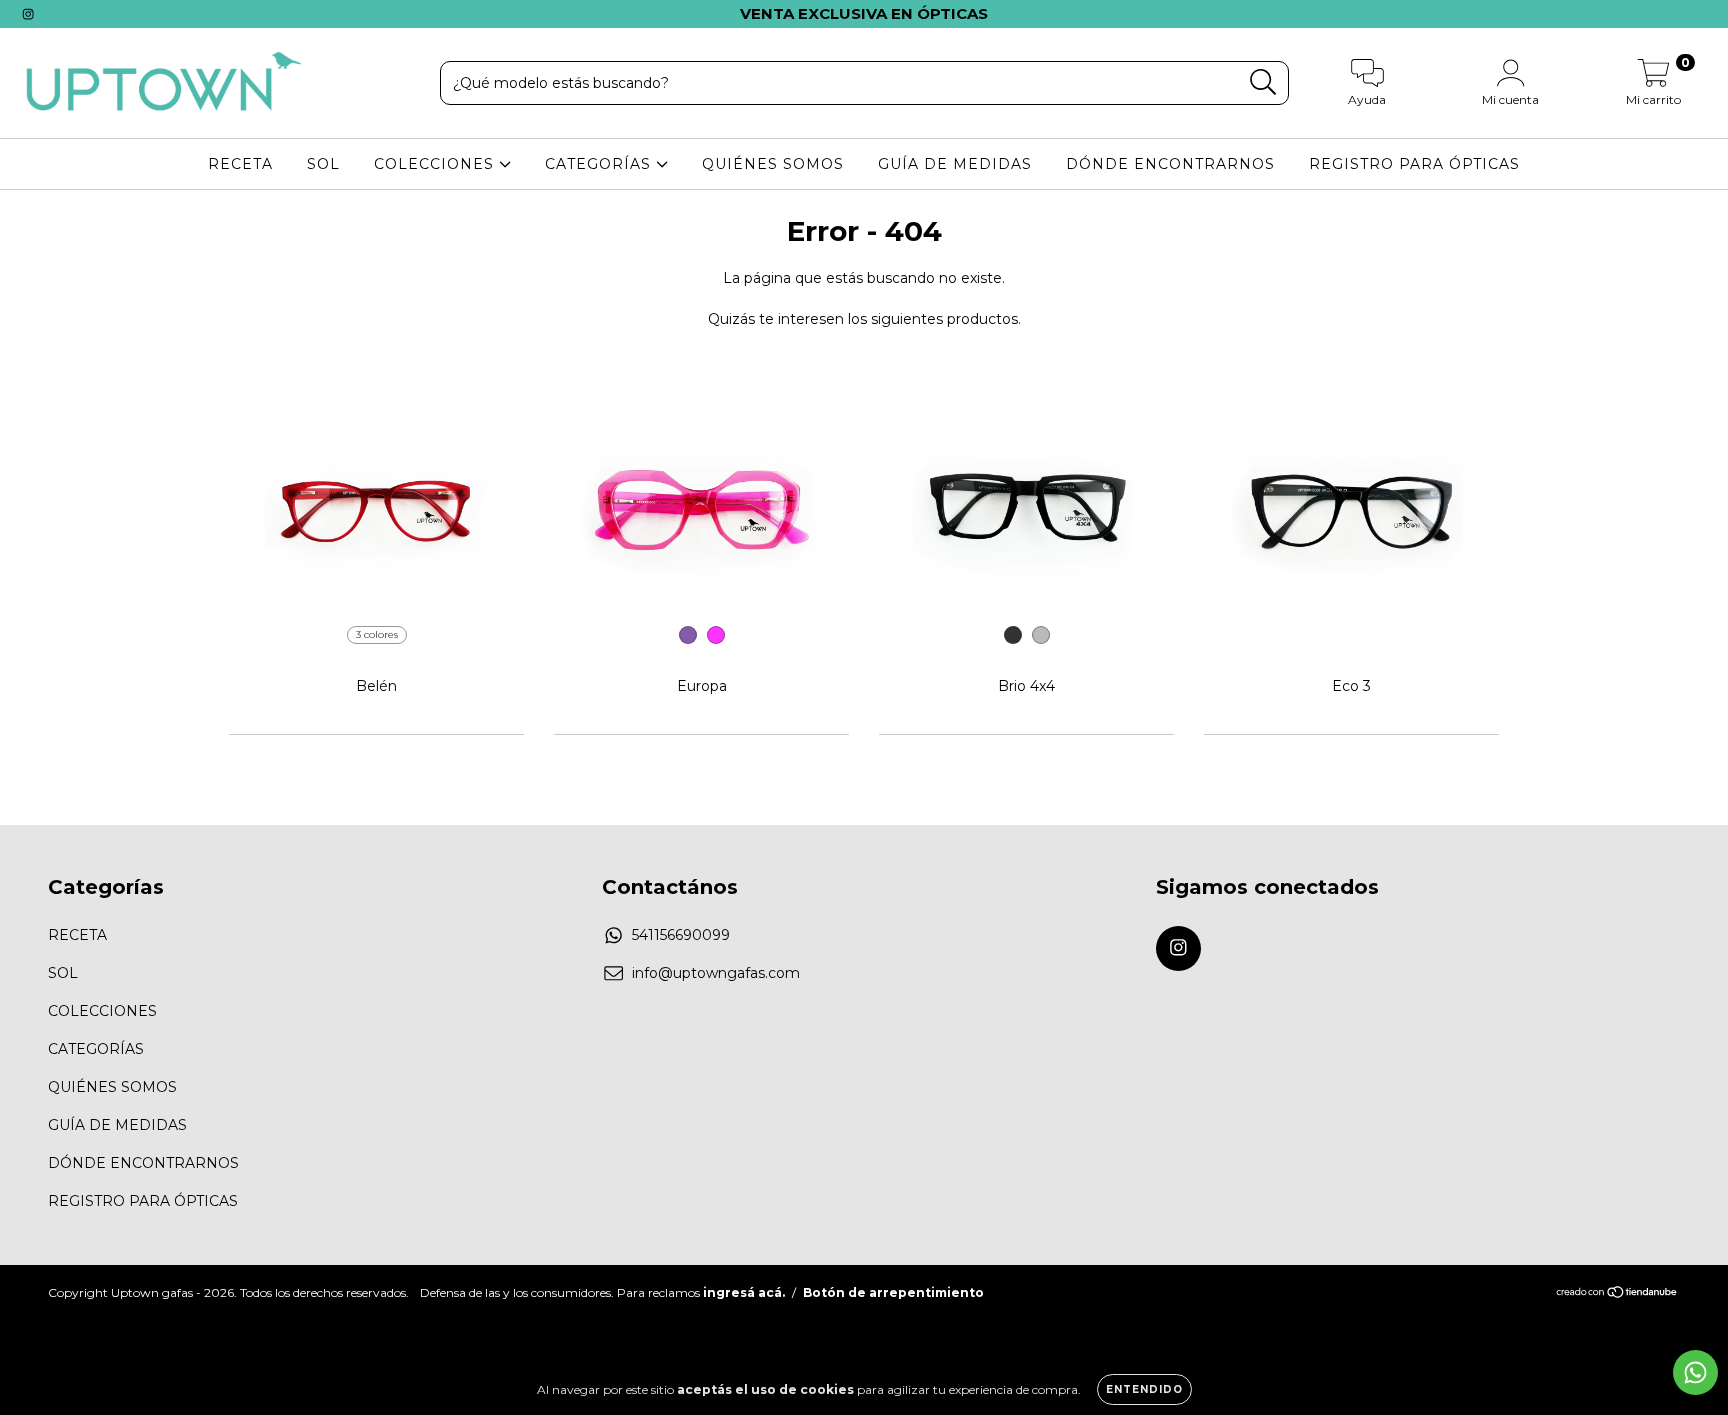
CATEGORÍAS (600, 164)
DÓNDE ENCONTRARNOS (1170, 164)
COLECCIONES (436, 164)
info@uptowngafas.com (716, 973)
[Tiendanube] (1617, 1293)
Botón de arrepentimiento (893, 1292)
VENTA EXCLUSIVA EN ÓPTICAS (864, 13)
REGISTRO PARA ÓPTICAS (1414, 164)
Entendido (1144, 1389)
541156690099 (681, 935)
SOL (323, 164)
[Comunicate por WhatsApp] (1695, 1372)
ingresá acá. (744, 1292)
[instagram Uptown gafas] (28, 14)
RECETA (240, 164)
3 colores (377, 634)
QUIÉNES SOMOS (773, 164)
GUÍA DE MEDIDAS (955, 164)
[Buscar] (1263, 82)
